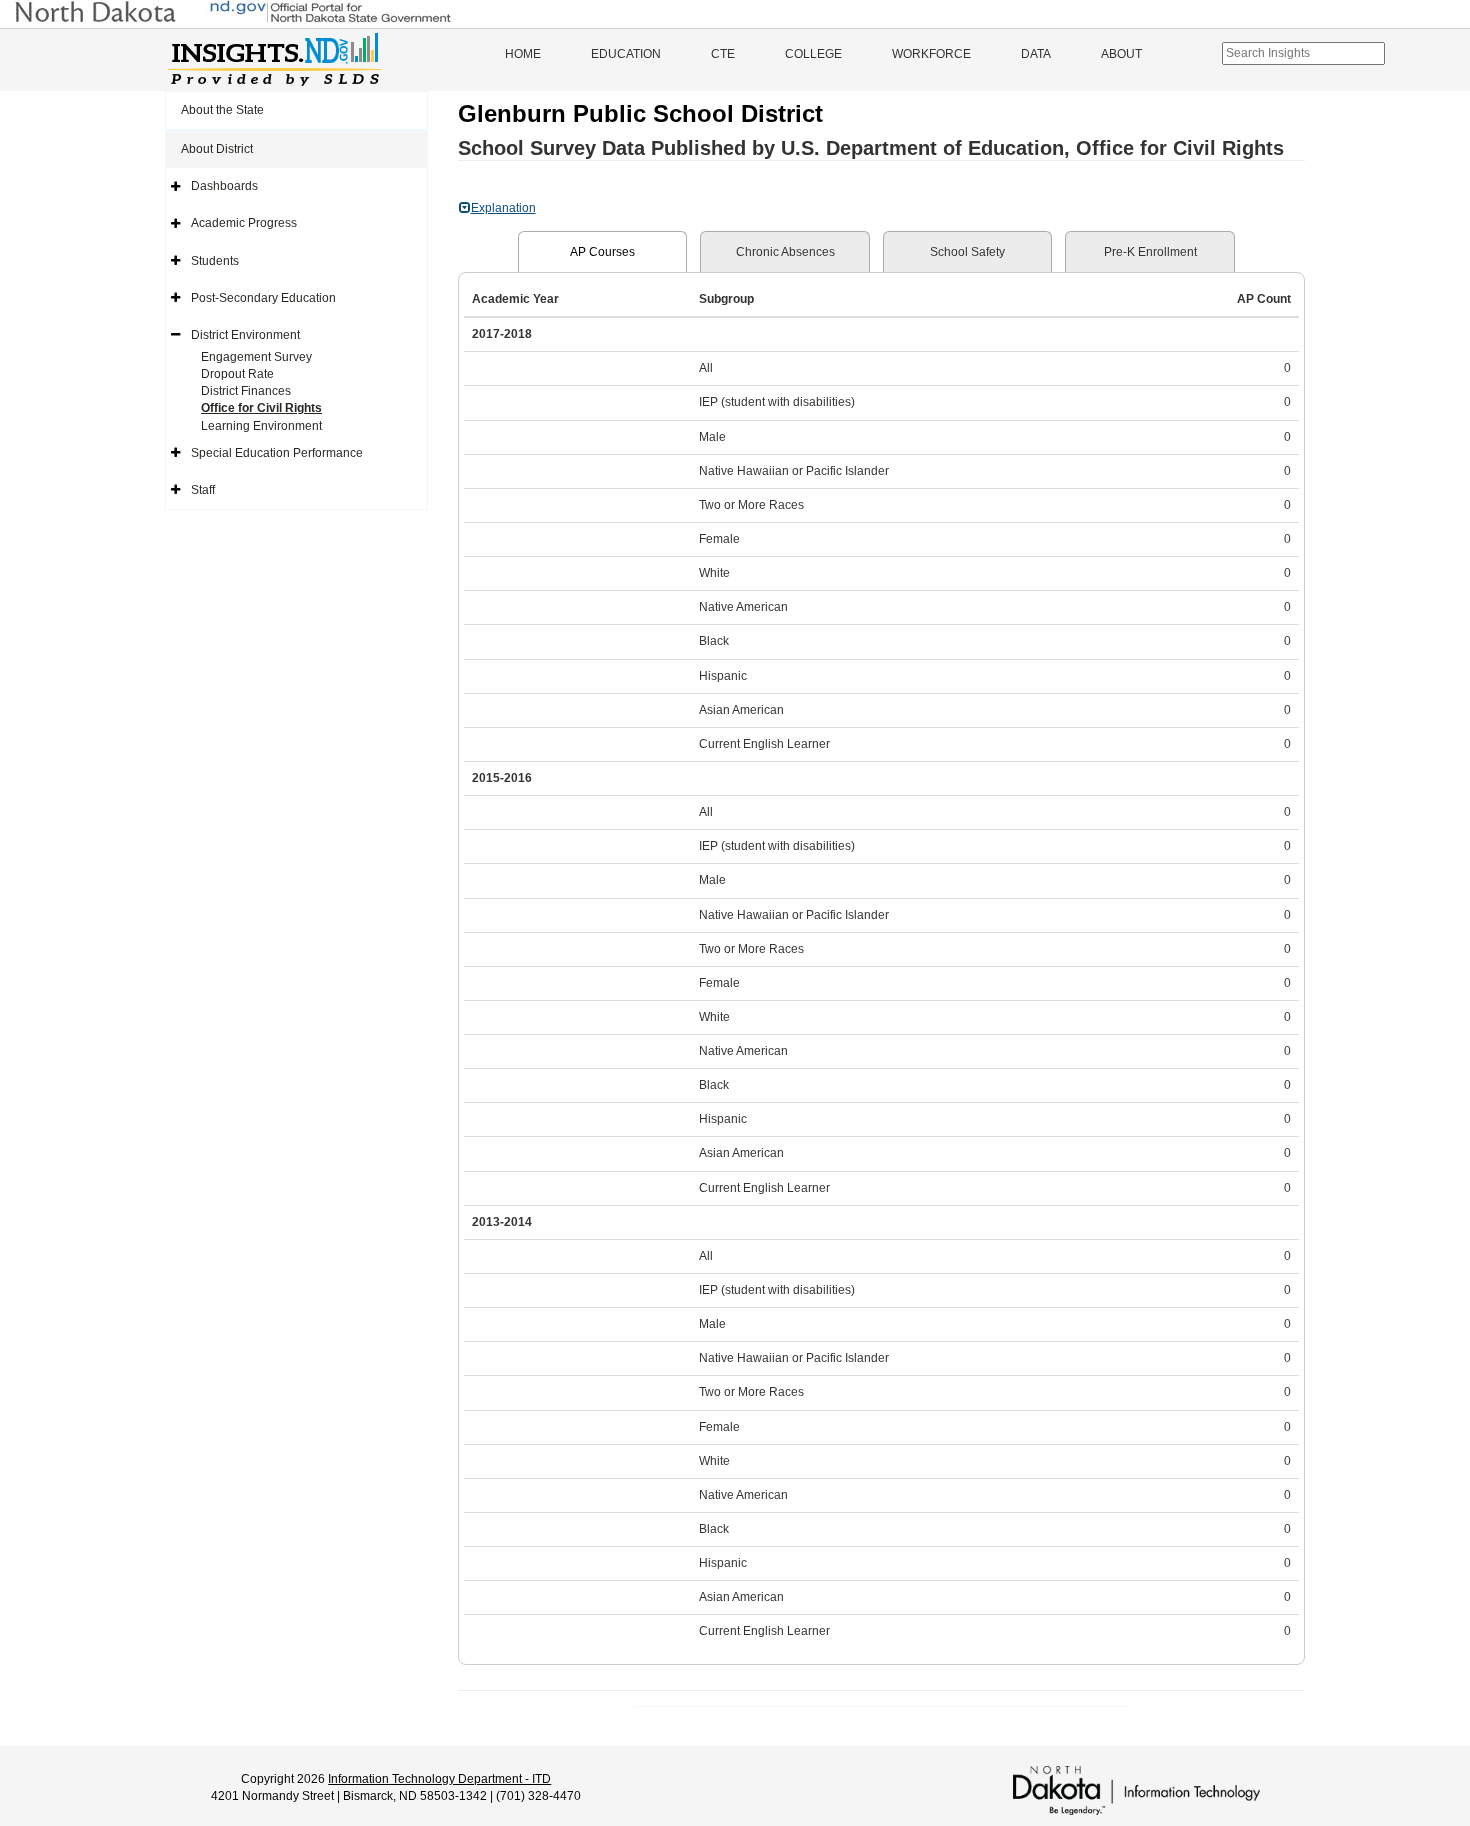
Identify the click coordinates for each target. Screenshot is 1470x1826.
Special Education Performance (277, 453)
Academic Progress (244, 223)
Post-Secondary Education (263, 298)
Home (523, 54)
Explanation (503, 208)
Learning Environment (261, 426)
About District (217, 149)
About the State (222, 110)
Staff (203, 490)
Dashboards (224, 186)
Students (215, 261)
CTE (723, 54)
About (1121, 54)
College (813, 54)
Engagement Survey (256, 357)
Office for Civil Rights (261, 408)
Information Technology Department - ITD (439, 1779)
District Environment (245, 335)
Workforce (931, 54)
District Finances (246, 391)
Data (1036, 54)
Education (626, 54)
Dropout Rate (237, 374)
